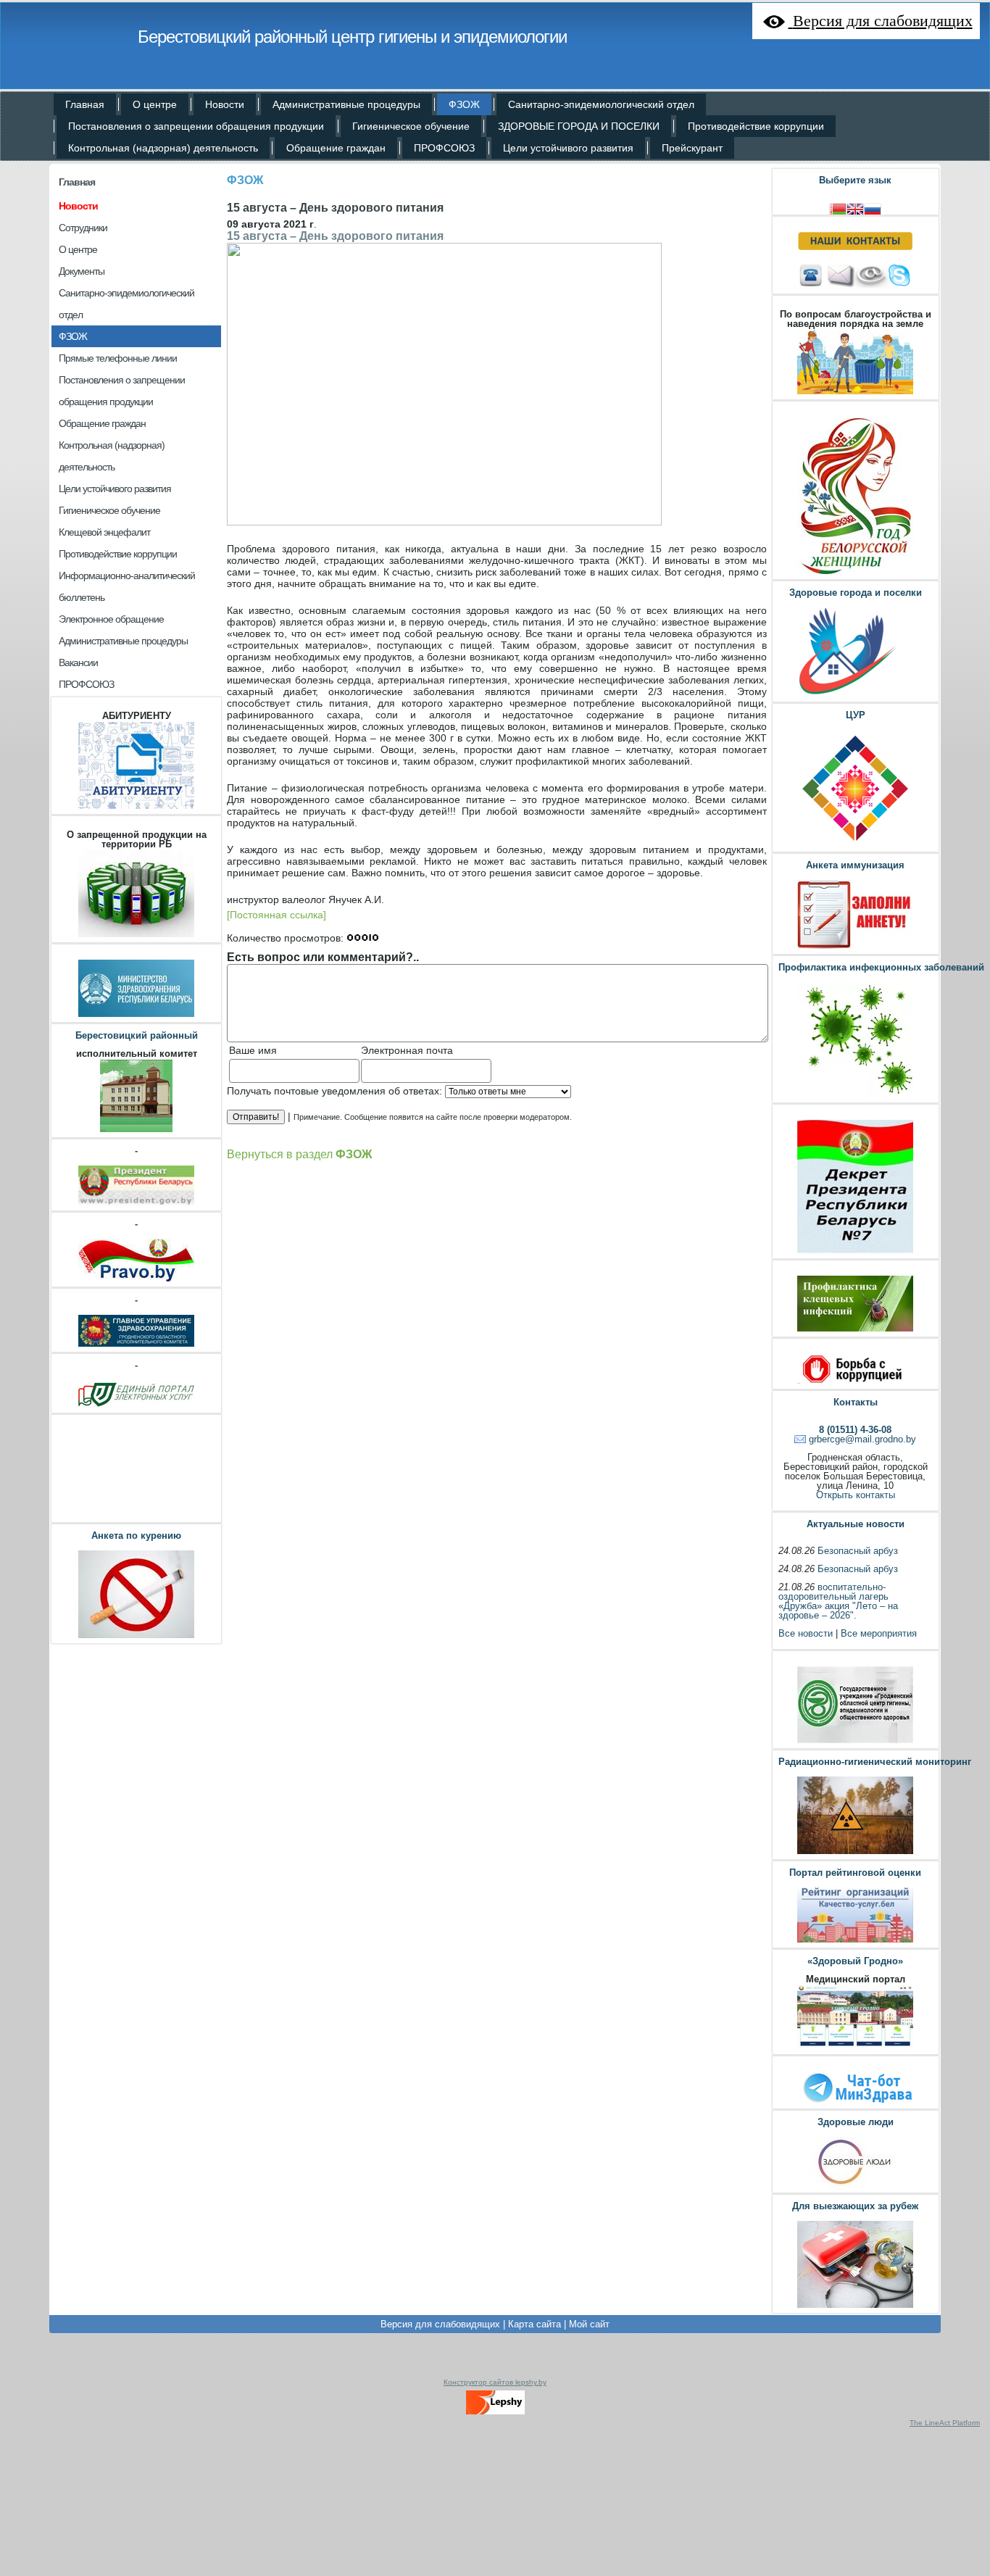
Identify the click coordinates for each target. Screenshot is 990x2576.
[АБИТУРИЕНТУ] (136, 807)
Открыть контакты (856, 1495)
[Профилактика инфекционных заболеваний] (855, 1096)
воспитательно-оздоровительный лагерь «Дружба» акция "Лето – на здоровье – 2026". (838, 1601)
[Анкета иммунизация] (855, 947)
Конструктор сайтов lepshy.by (495, 2382)
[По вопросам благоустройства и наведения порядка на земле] (855, 392)
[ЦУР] (855, 845)
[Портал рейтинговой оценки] (855, 1941)
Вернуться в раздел (299, 1154)
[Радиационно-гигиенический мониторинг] (855, 1852)
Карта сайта (534, 2324)
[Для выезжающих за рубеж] (855, 2306)
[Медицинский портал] (855, 2047)
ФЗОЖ (245, 180)
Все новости (806, 1633)
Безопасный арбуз (858, 1551)
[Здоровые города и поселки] (855, 695)
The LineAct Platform (945, 2423)
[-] (136, 1204)
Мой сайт (589, 2324)
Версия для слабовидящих (440, 2324)
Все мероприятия (879, 1633)
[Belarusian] (838, 208)
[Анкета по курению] (136, 1636)
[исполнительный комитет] (136, 1130)
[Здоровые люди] (855, 2186)
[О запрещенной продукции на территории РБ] (136, 935)
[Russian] (873, 208)
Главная (77, 182)
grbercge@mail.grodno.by (862, 1439)
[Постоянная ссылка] (276, 915)
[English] (855, 208)
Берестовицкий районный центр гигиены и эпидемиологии (352, 37)
